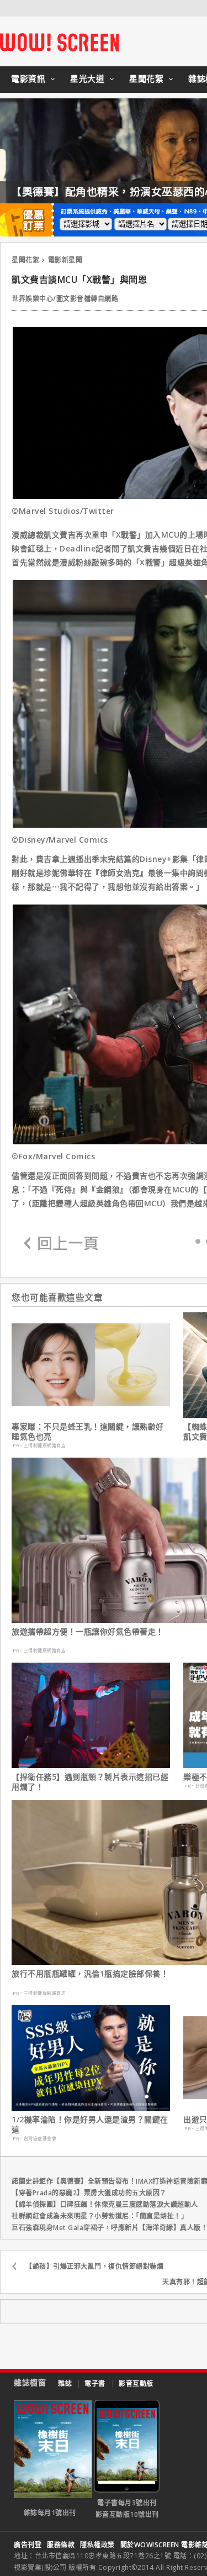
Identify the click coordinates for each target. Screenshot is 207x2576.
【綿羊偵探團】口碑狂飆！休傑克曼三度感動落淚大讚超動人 (105, 2204)
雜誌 (65, 2383)
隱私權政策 (97, 2545)
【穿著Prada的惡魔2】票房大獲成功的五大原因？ (89, 2193)
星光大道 (87, 78)
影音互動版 (136, 2383)
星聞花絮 (146, 78)
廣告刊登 (28, 2545)
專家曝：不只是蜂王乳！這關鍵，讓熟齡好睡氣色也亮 (88, 1432)
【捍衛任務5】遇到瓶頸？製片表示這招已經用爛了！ (90, 1782)
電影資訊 (28, 78)
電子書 (95, 2383)
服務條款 (61, 2545)
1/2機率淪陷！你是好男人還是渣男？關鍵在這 (90, 2125)
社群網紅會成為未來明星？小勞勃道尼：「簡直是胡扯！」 (100, 2216)
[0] (198, 1241)
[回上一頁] (61, 1244)
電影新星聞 (65, 260)
